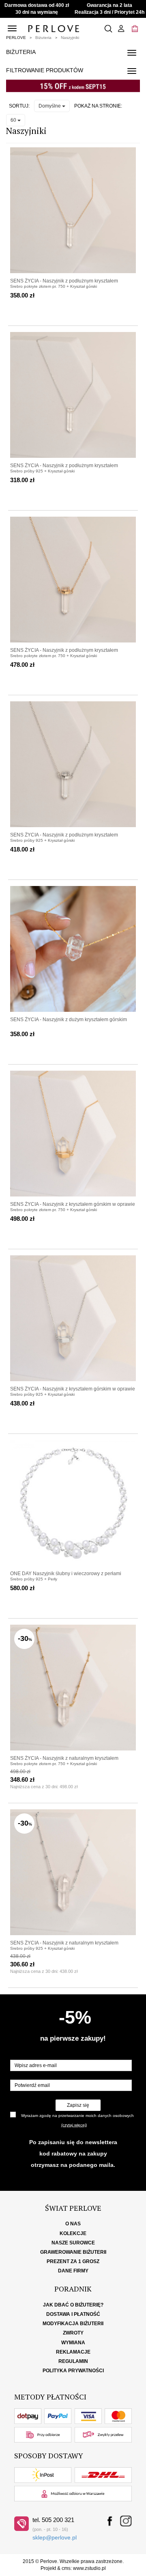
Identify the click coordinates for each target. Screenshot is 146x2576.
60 (14, 120)
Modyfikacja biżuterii (73, 2324)
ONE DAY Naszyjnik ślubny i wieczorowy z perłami (66, 1574)
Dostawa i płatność (73, 2314)
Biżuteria (43, 38)
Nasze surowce (73, 2243)
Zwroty (73, 2333)
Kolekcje (73, 2233)
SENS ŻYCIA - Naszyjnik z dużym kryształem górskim (69, 1020)
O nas (73, 2224)
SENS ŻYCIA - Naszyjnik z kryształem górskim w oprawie (73, 1204)
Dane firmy (73, 2271)
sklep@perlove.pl (55, 2537)
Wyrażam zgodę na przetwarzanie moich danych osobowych (77, 2116)
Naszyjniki (70, 38)
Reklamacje (73, 2352)
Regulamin (73, 2361)
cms (66, 2568)
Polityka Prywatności (73, 2371)
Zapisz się (78, 2105)
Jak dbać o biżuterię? (73, 2305)
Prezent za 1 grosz (73, 2261)
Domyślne (50, 106)
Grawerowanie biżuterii (73, 2252)
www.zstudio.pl (89, 2568)
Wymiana (73, 2343)
